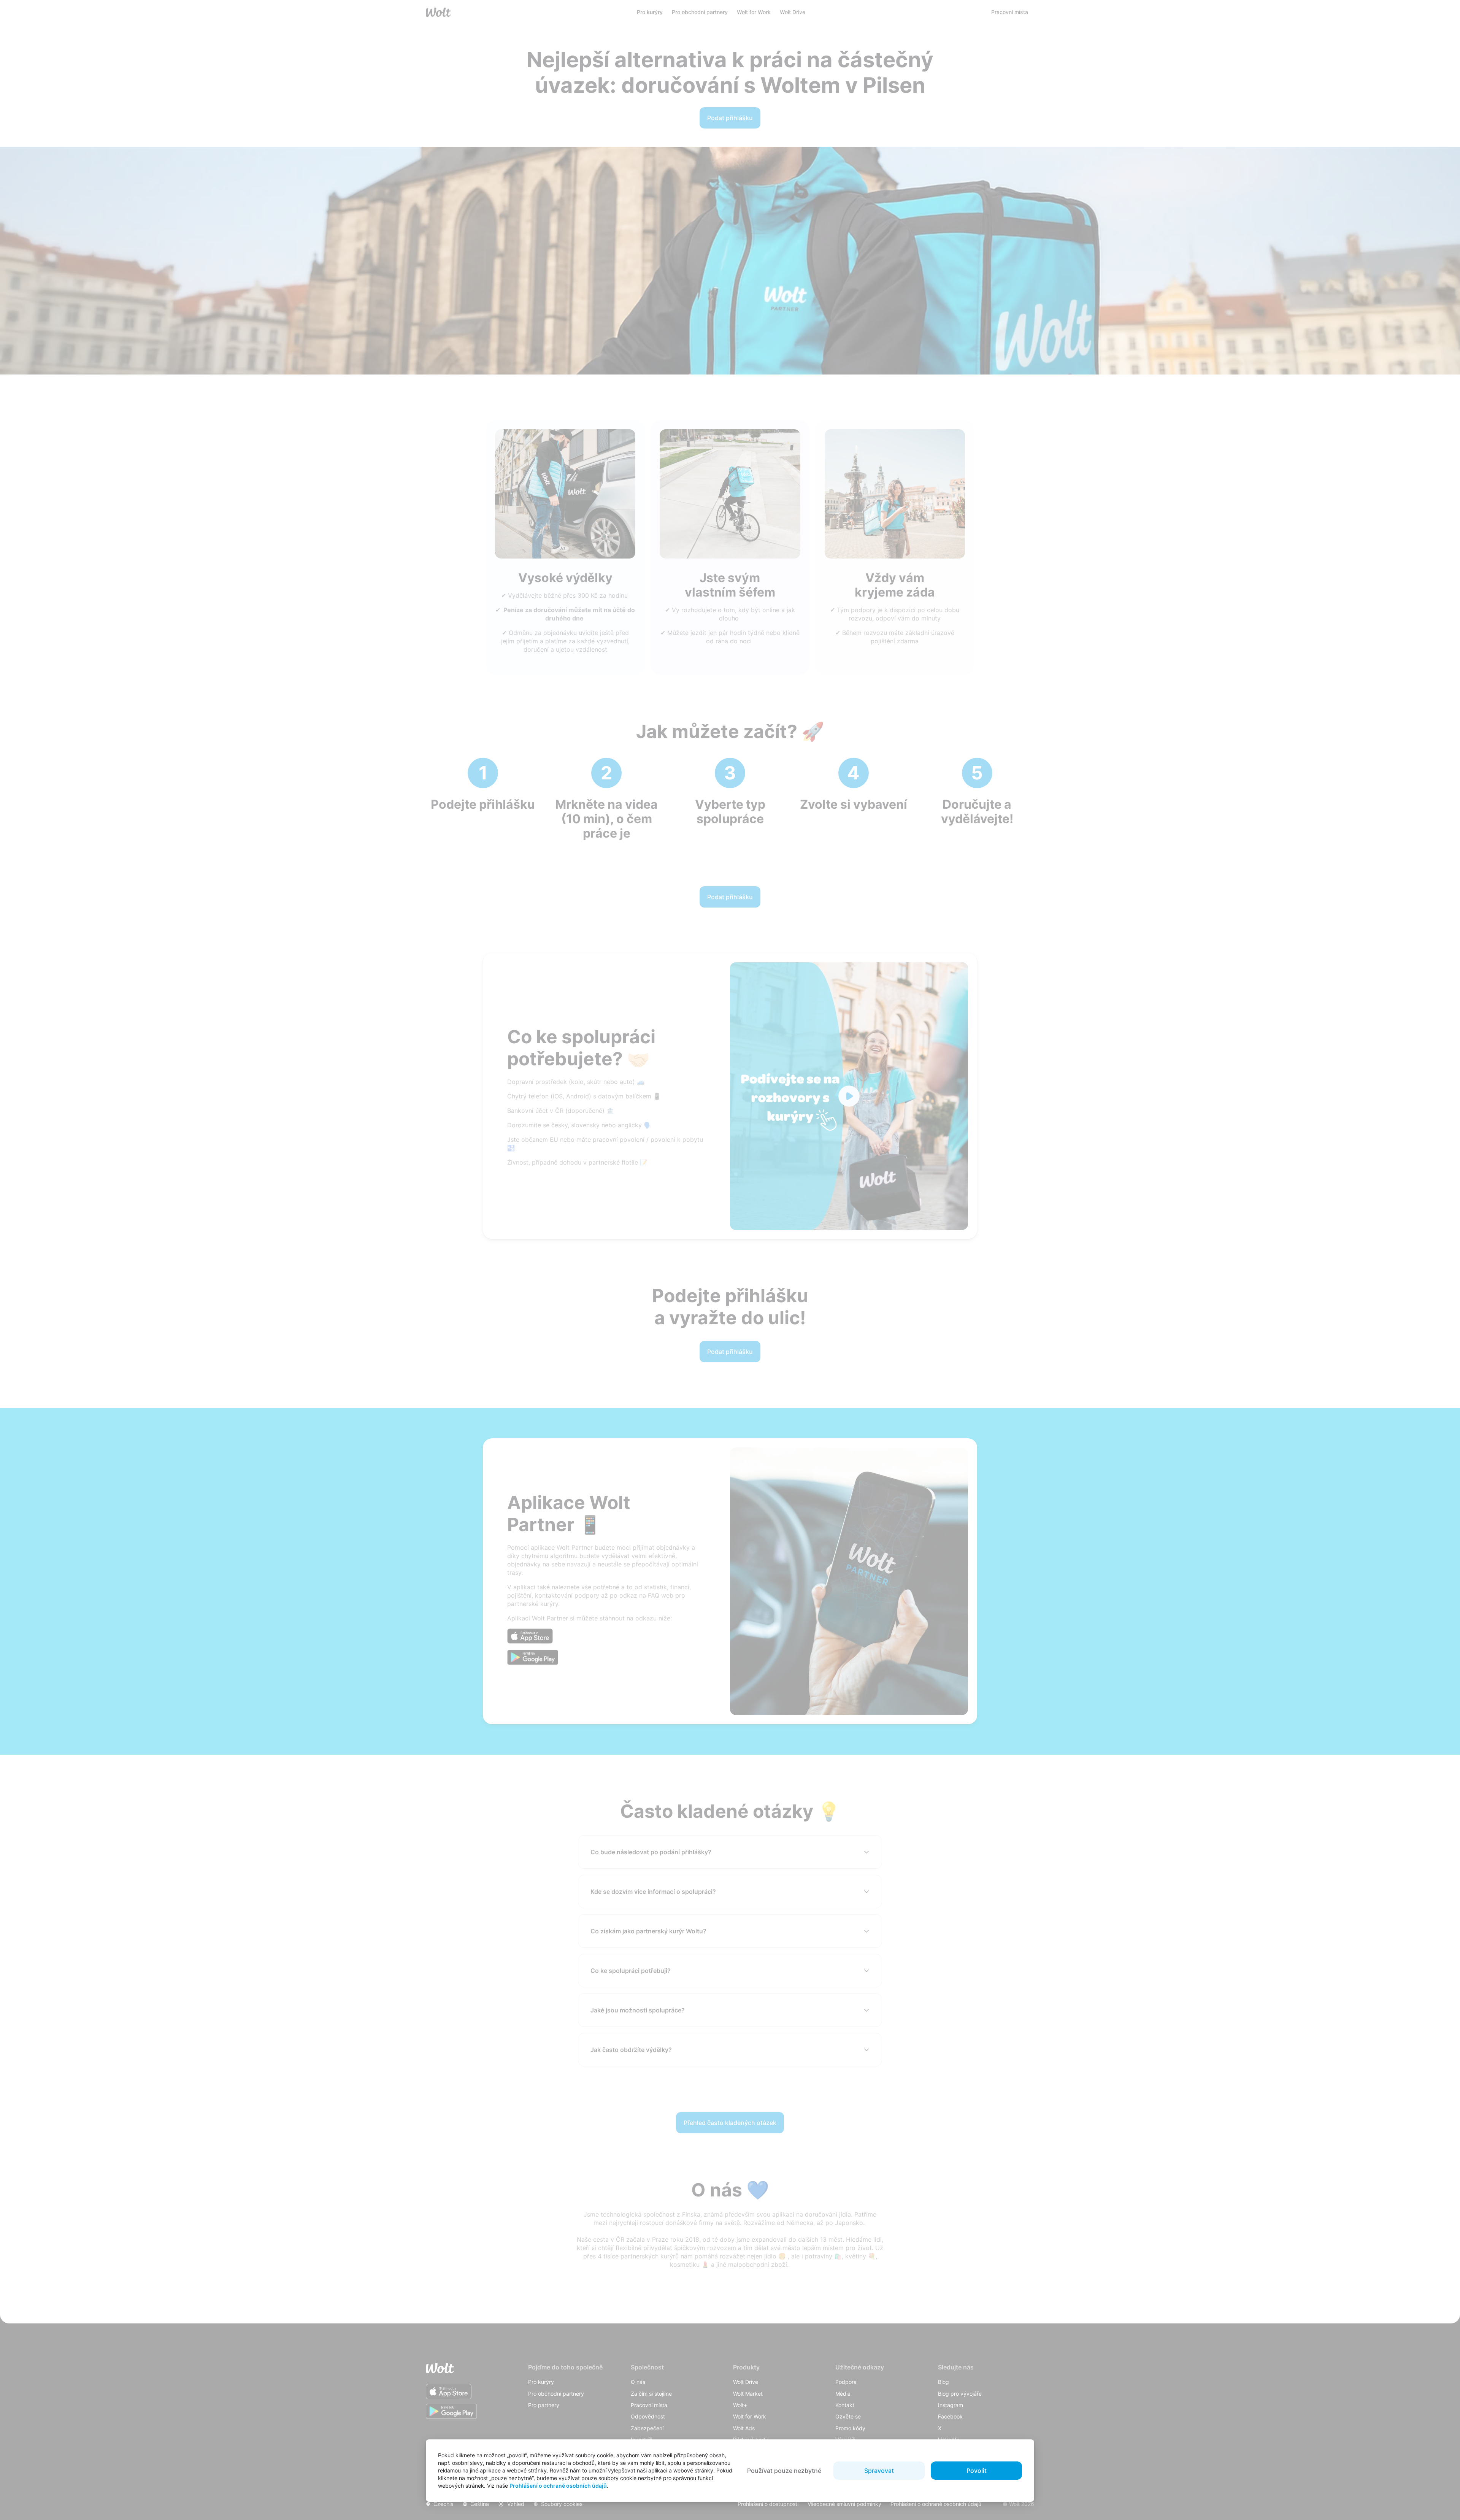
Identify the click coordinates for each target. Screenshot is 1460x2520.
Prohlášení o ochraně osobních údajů (558, 2486)
